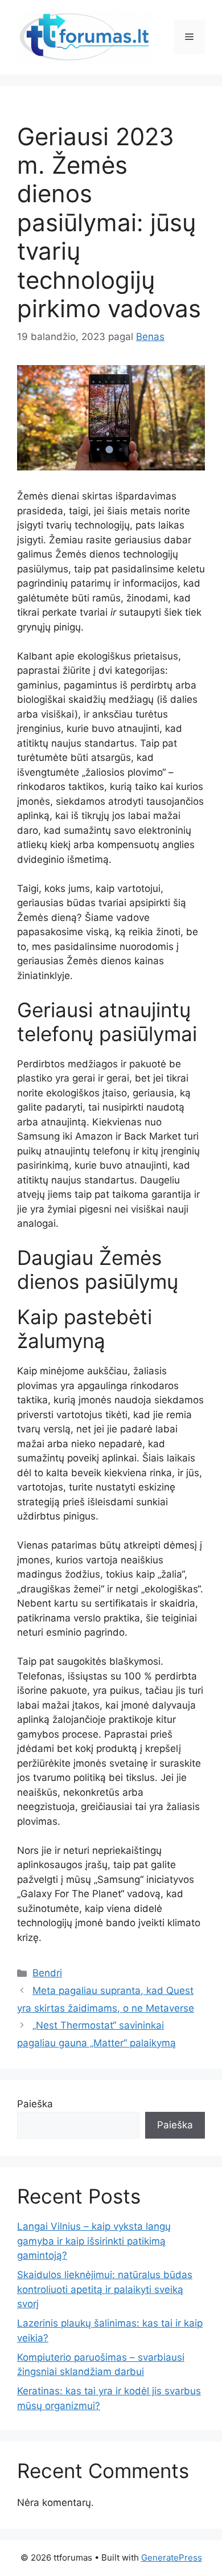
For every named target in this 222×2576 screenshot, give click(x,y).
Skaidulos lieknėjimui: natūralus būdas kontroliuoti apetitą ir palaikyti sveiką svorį (105, 2289)
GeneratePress (172, 2557)
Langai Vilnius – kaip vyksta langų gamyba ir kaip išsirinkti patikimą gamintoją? (94, 2241)
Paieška (35, 2104)
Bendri (47, 1973)
